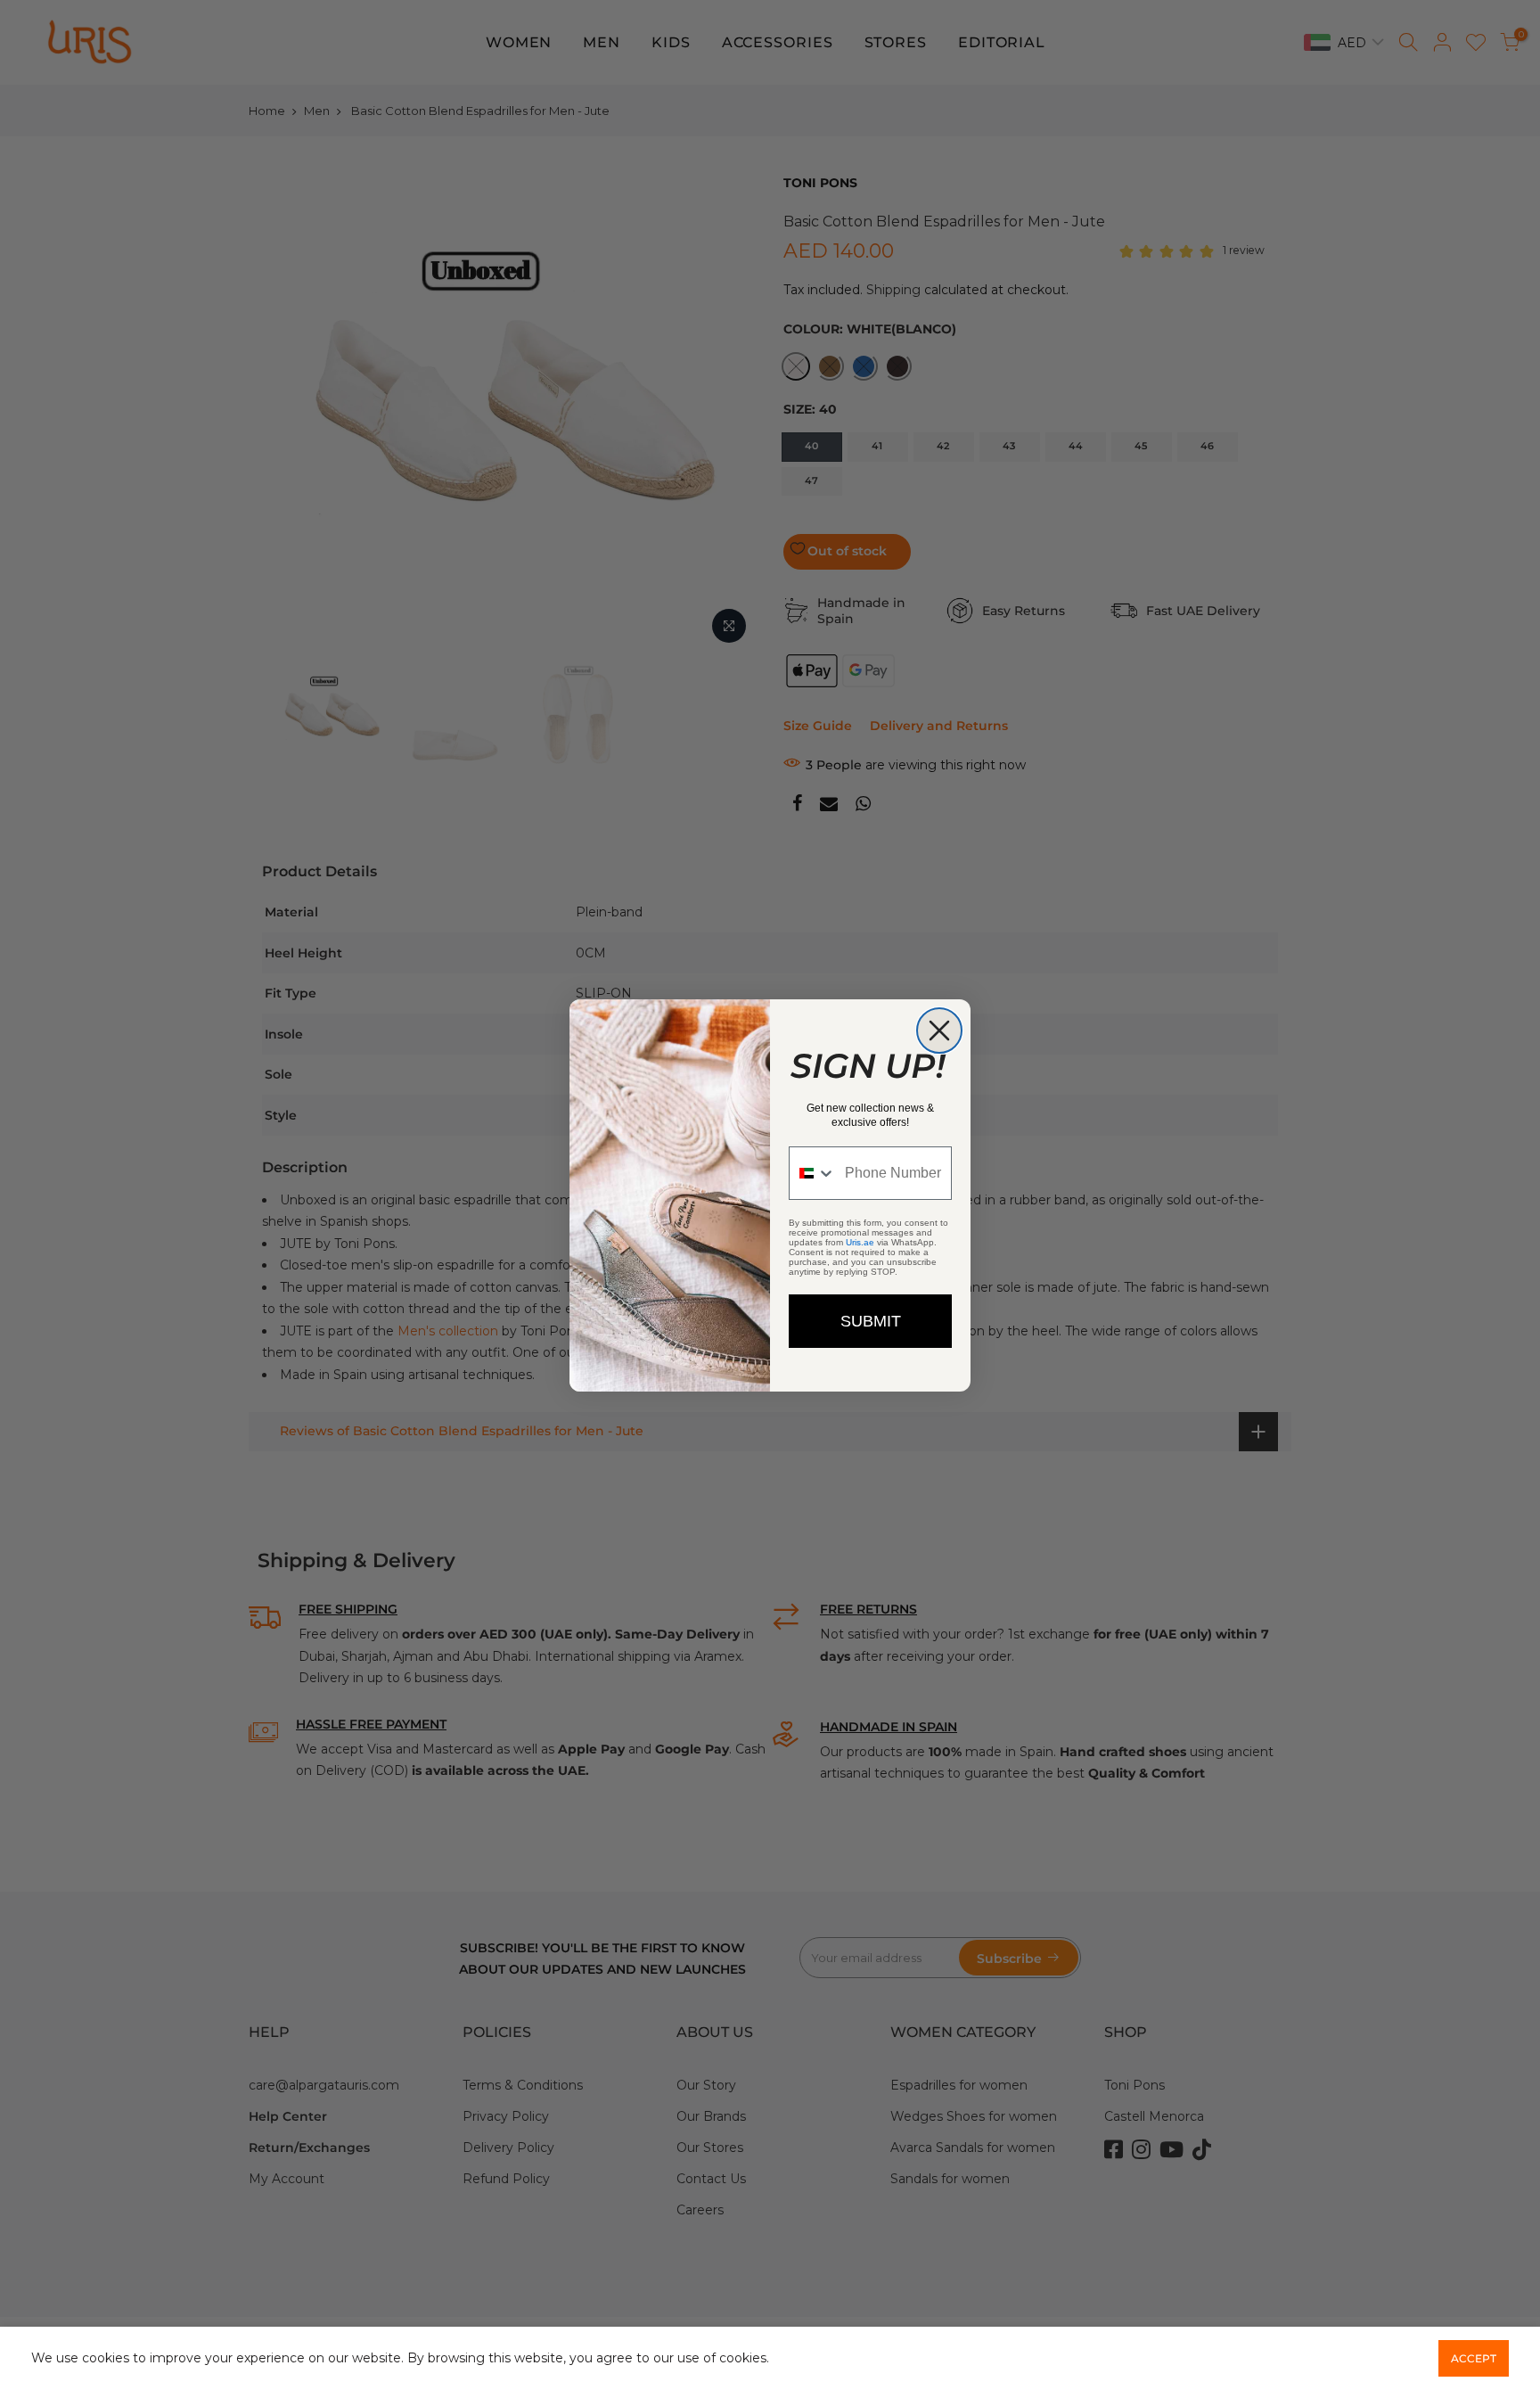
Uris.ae (860, 1242)
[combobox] (813, 1173)
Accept (1474, 2358)
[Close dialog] (939, 1031)
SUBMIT (871, 1321)
